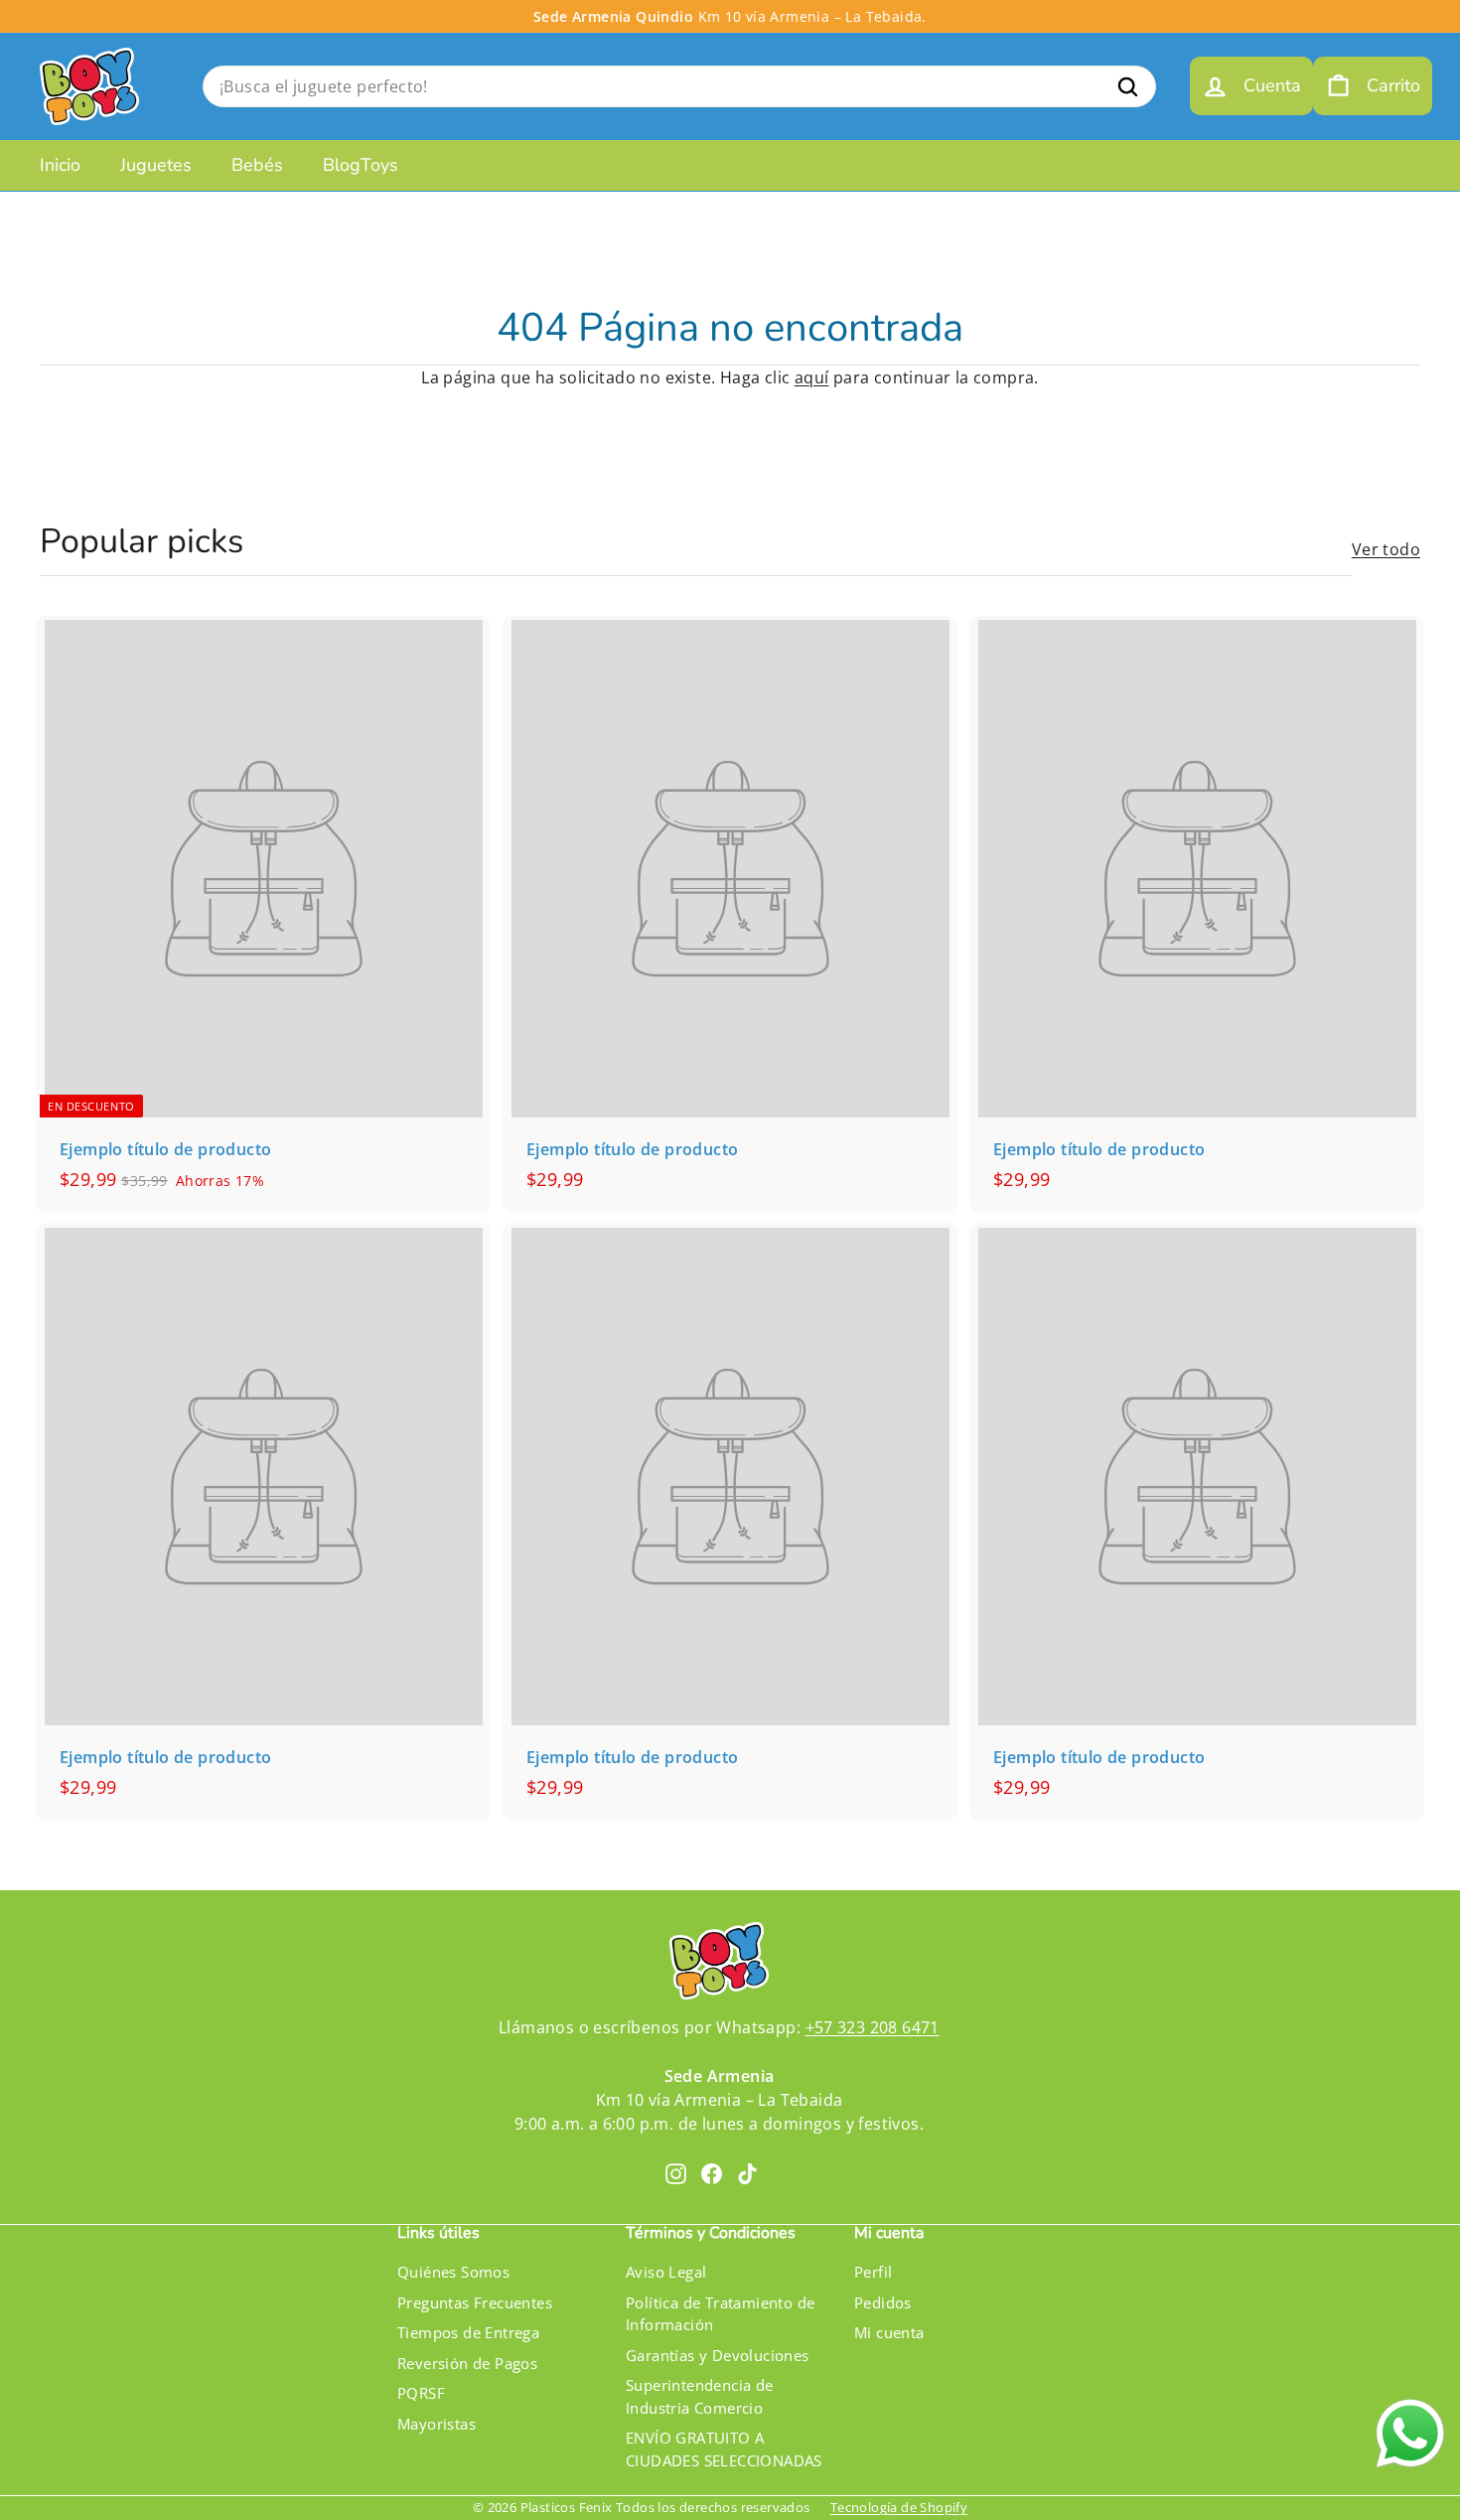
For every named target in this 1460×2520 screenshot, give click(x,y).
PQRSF (421, 2393)
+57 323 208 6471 (873, 2027)
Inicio (60, 165)
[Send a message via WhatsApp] (1410, 2434)
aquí (812, 377)
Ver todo (1386, 549)
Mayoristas (437, 2424)
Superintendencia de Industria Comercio (700, 2396)
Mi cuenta (889, 2332)
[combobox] (679, 86)
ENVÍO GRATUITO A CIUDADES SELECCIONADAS (724, 2449)
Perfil (873, 2272)
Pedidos (883, 2302)
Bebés (257, 165)
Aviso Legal (666, 2272)
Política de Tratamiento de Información (720, 2314)
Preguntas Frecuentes (475, 2302)
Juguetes (156, 165)
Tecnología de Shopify (899, 2507)
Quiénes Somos (453, 2272)
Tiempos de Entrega (468, 2332)
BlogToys (361, 165)
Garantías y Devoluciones (718, 2355)
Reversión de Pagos (467, 2363)
